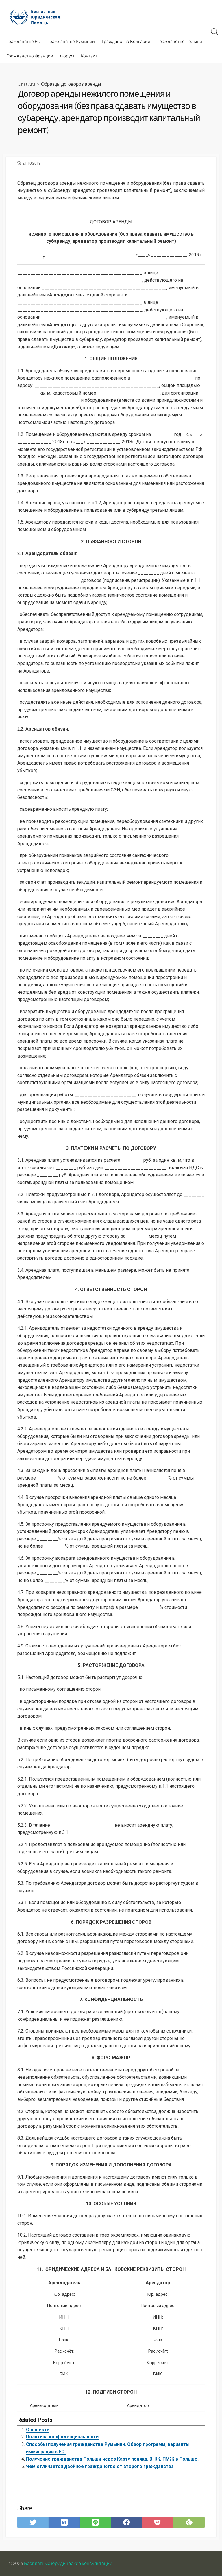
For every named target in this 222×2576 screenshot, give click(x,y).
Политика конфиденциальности (62, 2437)
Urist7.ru (26, 84)
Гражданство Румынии (71, 41)
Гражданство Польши (180, 41)
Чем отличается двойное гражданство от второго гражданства (100, 2466)
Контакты (91, 56)
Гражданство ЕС (23, 41)
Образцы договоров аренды (71, 84)
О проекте (38, 2430)
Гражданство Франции (30, 56)
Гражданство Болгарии (126, 41)
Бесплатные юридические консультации (68, 2563)
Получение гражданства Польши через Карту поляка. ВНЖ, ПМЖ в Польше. (112, 2459)
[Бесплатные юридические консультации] (38, 17)
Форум (67, 56)
